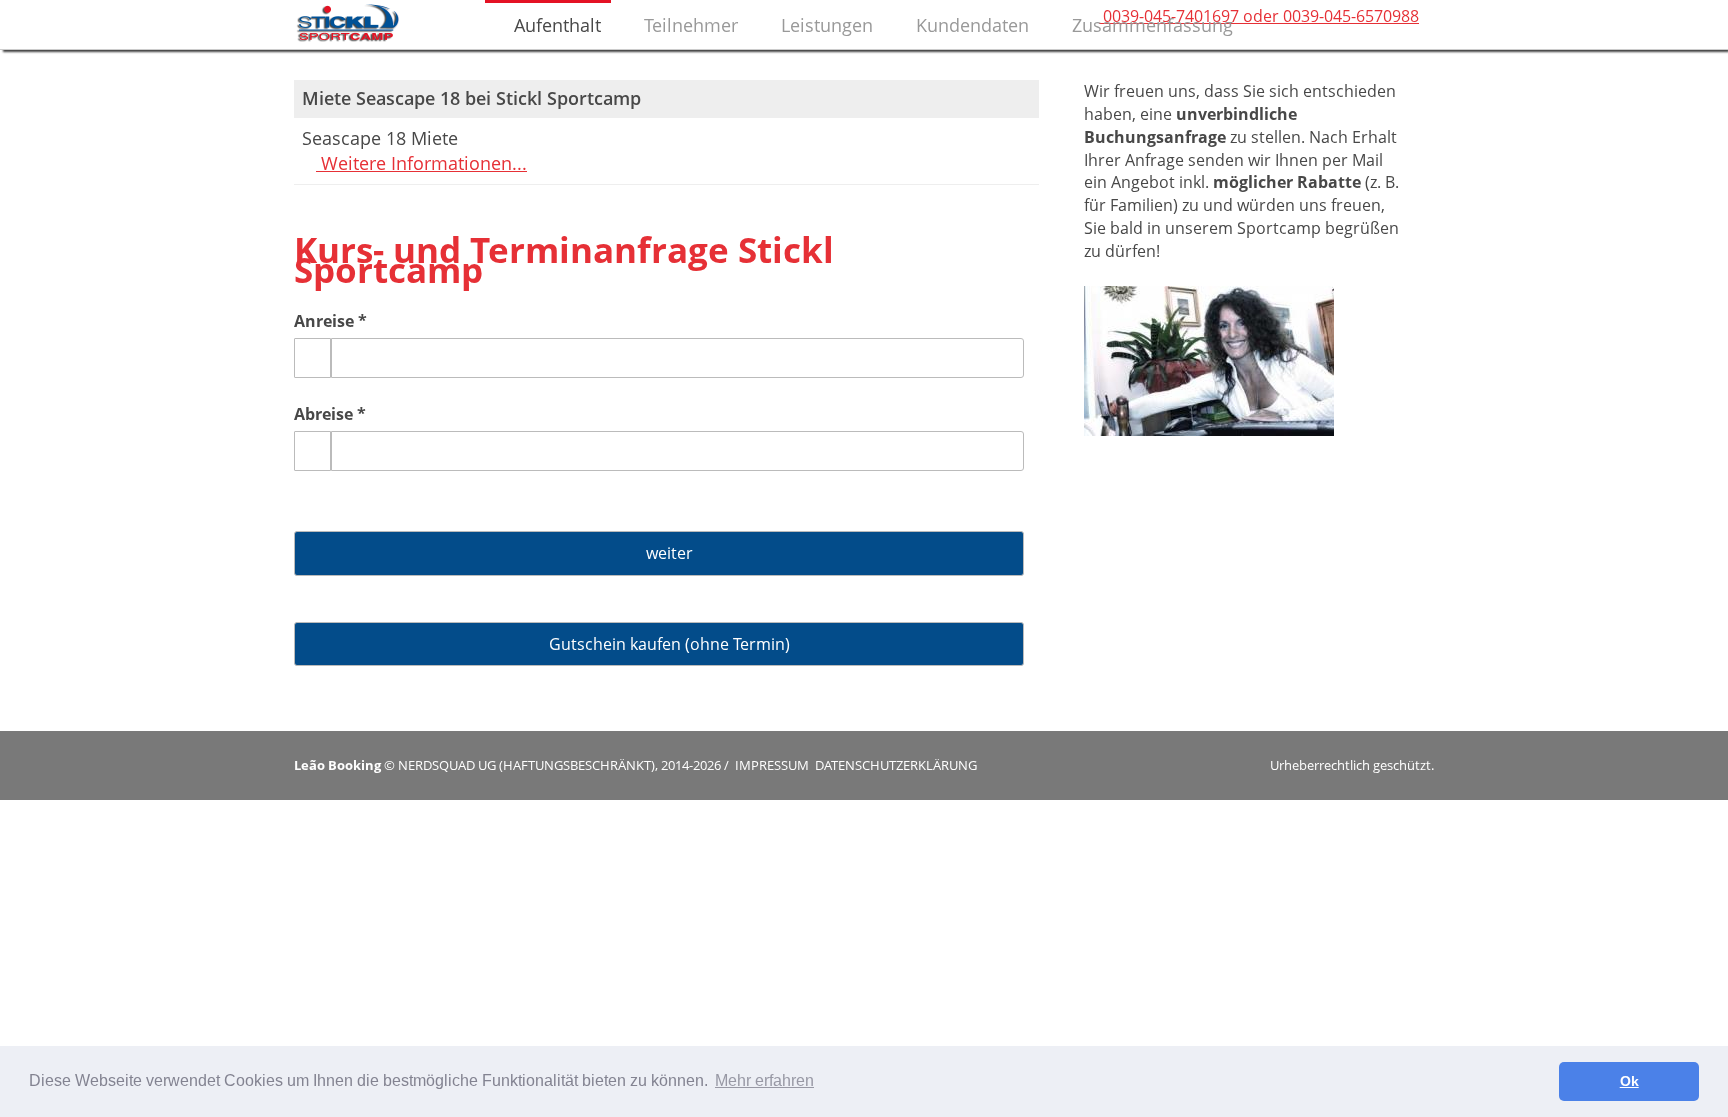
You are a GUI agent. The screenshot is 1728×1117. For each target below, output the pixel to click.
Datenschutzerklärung (896, 765)
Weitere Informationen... (421, 163)
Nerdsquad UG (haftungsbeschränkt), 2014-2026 (559, 765)
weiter (665, 553)
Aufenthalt (555, 25)
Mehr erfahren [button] (764, 1080)
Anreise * (330, 321)
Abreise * (330, 414)
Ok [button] (1629, 1081)
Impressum (772, 765)
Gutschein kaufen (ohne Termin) (665, 644)
